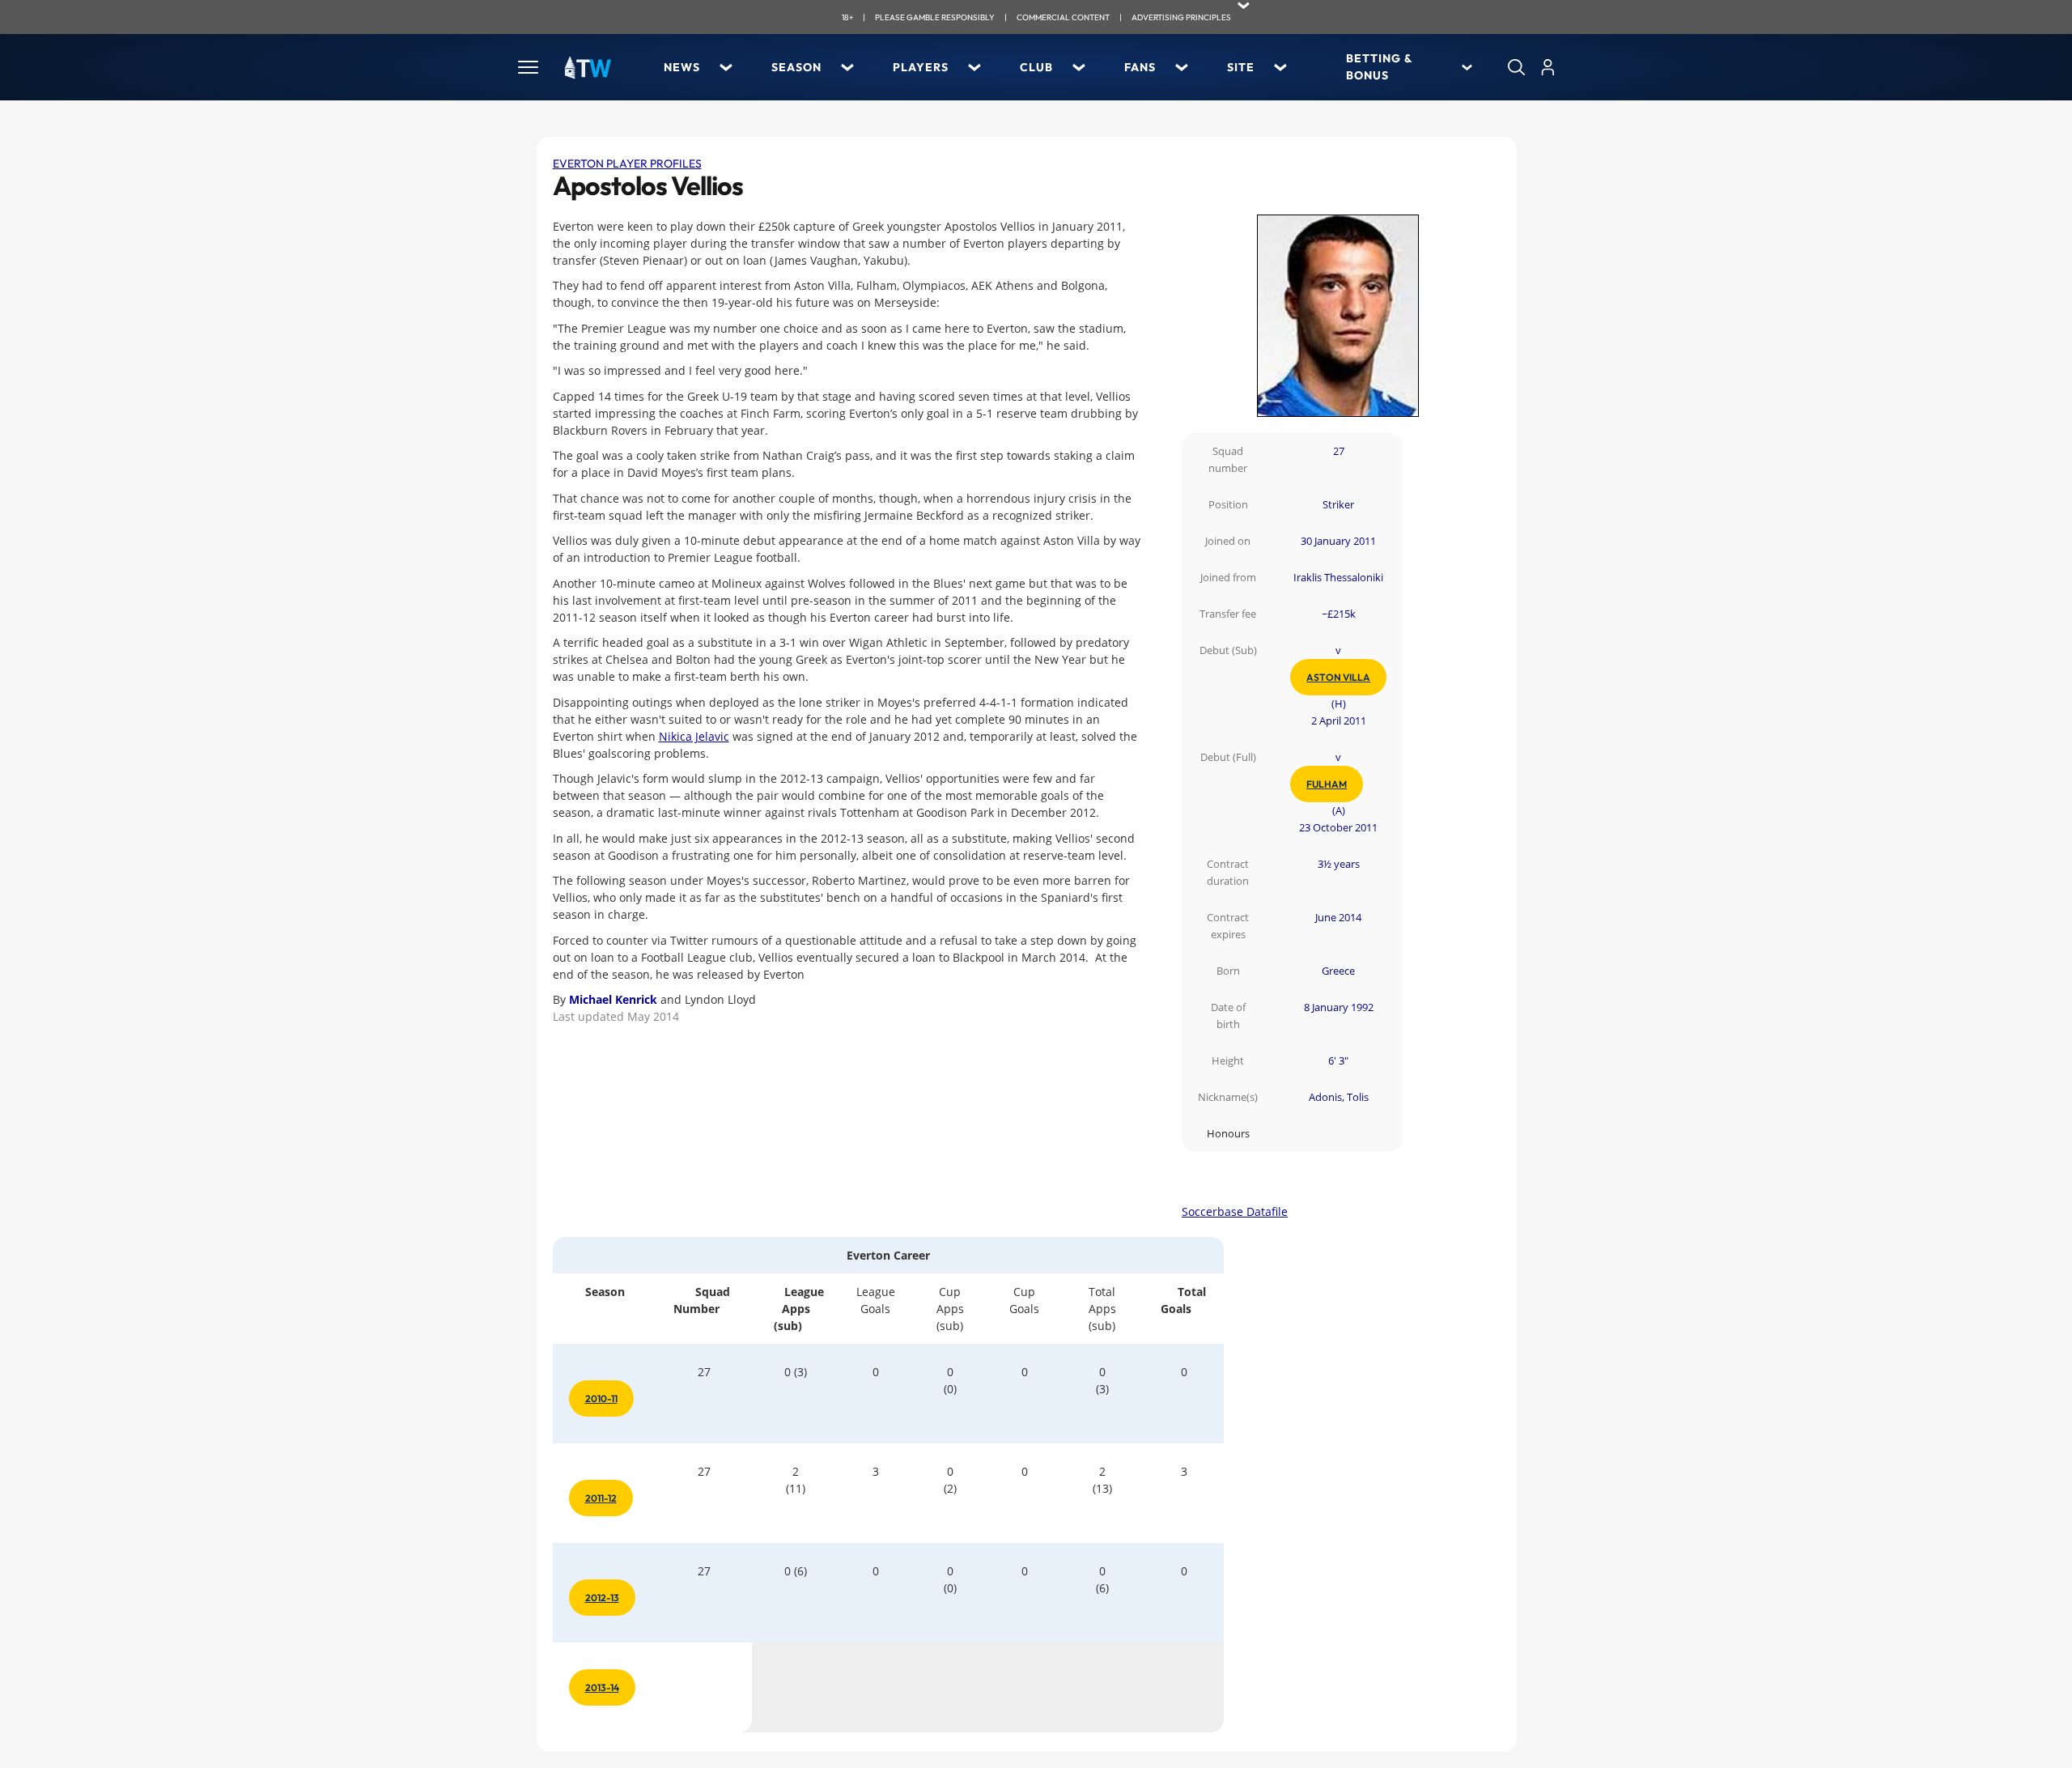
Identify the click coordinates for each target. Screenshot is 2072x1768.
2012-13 (602, 1598)
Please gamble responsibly (935, 17)
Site (1241, 67)
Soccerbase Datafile (1235, 1211)
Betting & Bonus (1379, 67)
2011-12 (601, 1498)
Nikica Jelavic (694, 736)
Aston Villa (1338, 677)
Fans (1140, 67)
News (682, 67)
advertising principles (1181, 17)
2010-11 (601, 1398)
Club (1036, 67)
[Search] (1516, 67)
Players (921, 67)
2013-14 (602, 1687)
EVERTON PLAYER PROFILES (627, 164)
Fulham (1327, 784)
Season (796, 67)
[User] (1548, 67)
